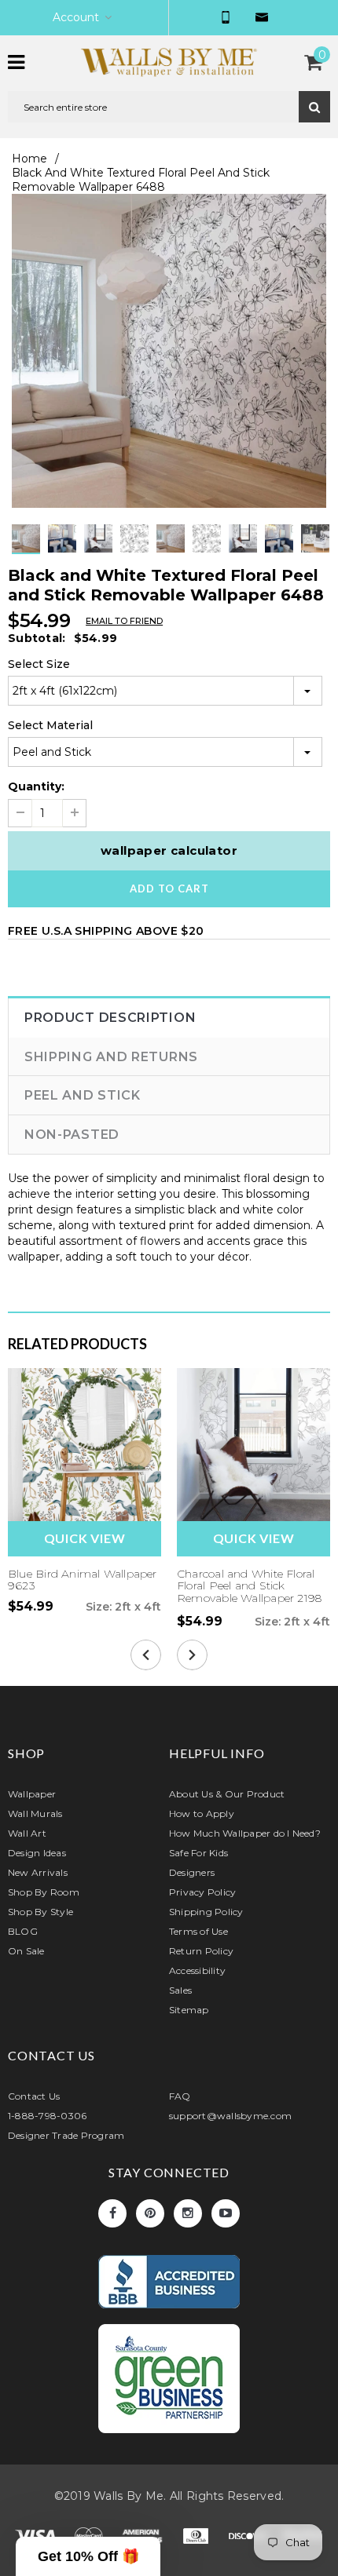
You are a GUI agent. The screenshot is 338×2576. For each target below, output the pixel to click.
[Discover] (251, 2539)
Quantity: (36, 786)
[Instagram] (188, 2213)
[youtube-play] (226, 2213)
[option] (169, 351)
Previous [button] (153, 554)
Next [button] (185, 554)
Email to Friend (124, 621)
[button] (88, 2556)
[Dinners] (197, 2539)
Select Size (39, 664)
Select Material (50, 725)
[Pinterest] (150, 2213)
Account (76, 17)
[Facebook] (112, 2213)
